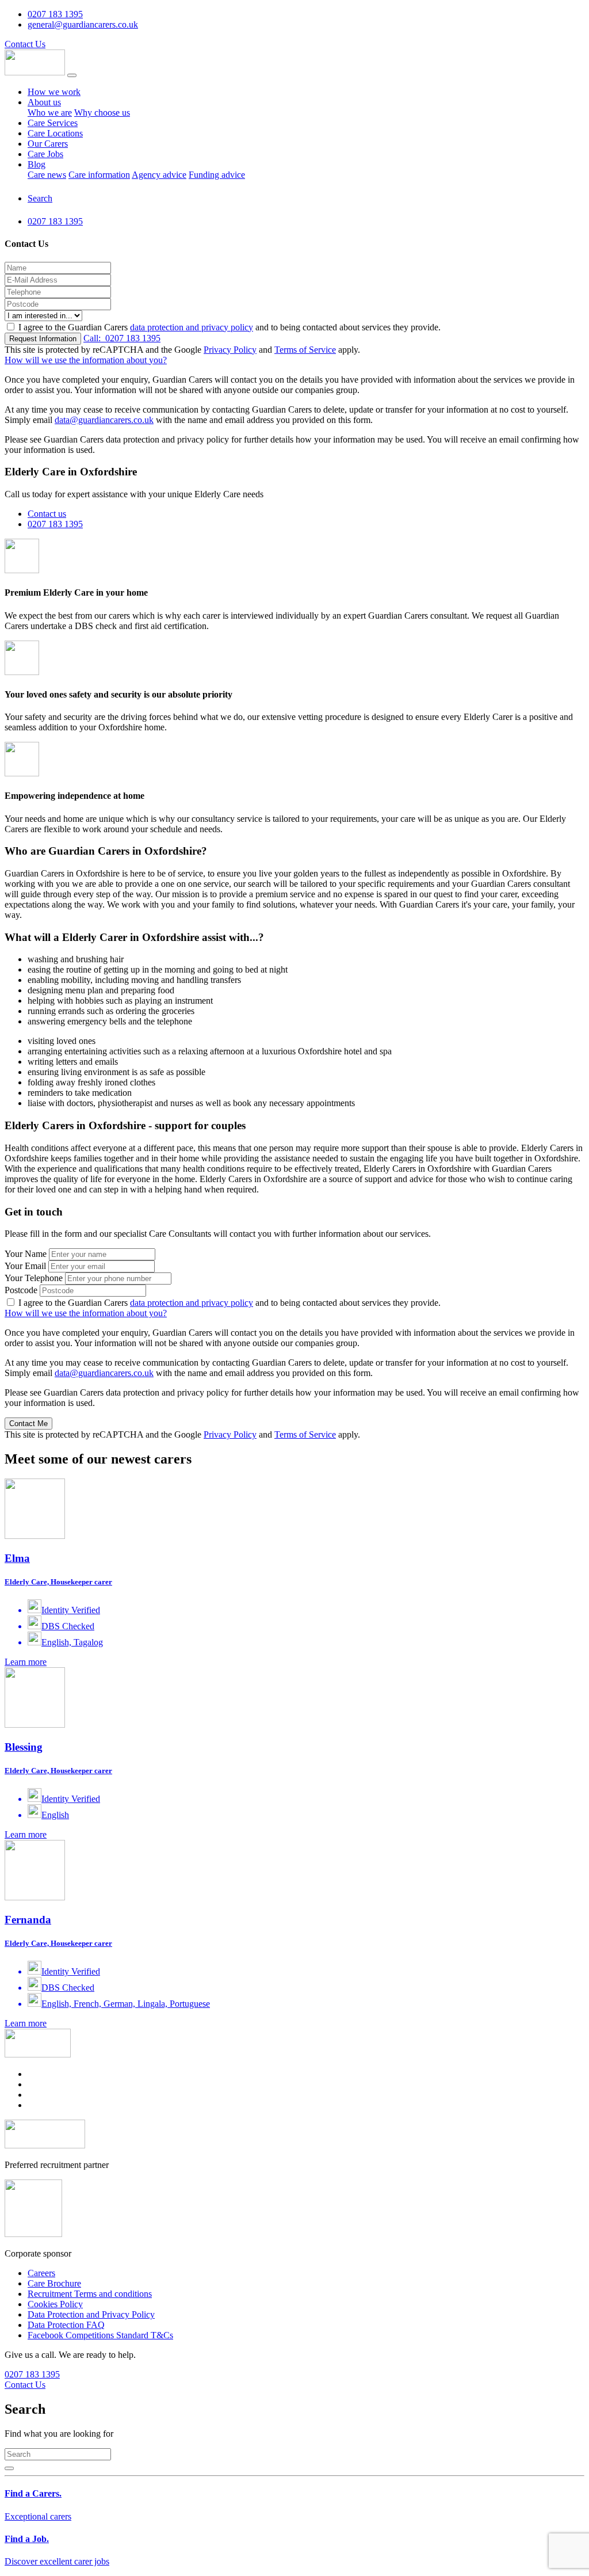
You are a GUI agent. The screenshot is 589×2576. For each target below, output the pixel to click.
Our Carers (48, 144)
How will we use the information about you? (86, 360)
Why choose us (102, 113)
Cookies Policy (55, 2304)
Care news (47, 175)
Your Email (25, 1266)
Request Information (43, 339)
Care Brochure (54, 2283)
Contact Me (28, 1424)
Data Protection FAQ (66, 2325)
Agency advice (159, 175)
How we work (54, 92)
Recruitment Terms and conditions (90, 2294)
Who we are (50, 113)
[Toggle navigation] (72, 75)
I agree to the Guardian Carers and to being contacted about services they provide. (230, 327)
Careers (41, 2273)
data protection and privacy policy (192, 327)
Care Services (53, 123)
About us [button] (44, 102)
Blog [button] (37, 164)
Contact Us (25, 44)
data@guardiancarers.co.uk (104, 420)
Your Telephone (34, 1278)
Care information (99, 175)
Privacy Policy (230, 350)
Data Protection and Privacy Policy (91, 2314)
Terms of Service (305, 350)
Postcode (21, 1290)
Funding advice (217, 175)
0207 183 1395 (122, 338)
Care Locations (55, 133)
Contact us (47, 514)
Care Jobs (45, 154)
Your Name (26, 1254)
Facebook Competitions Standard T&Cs (100, 2335)
